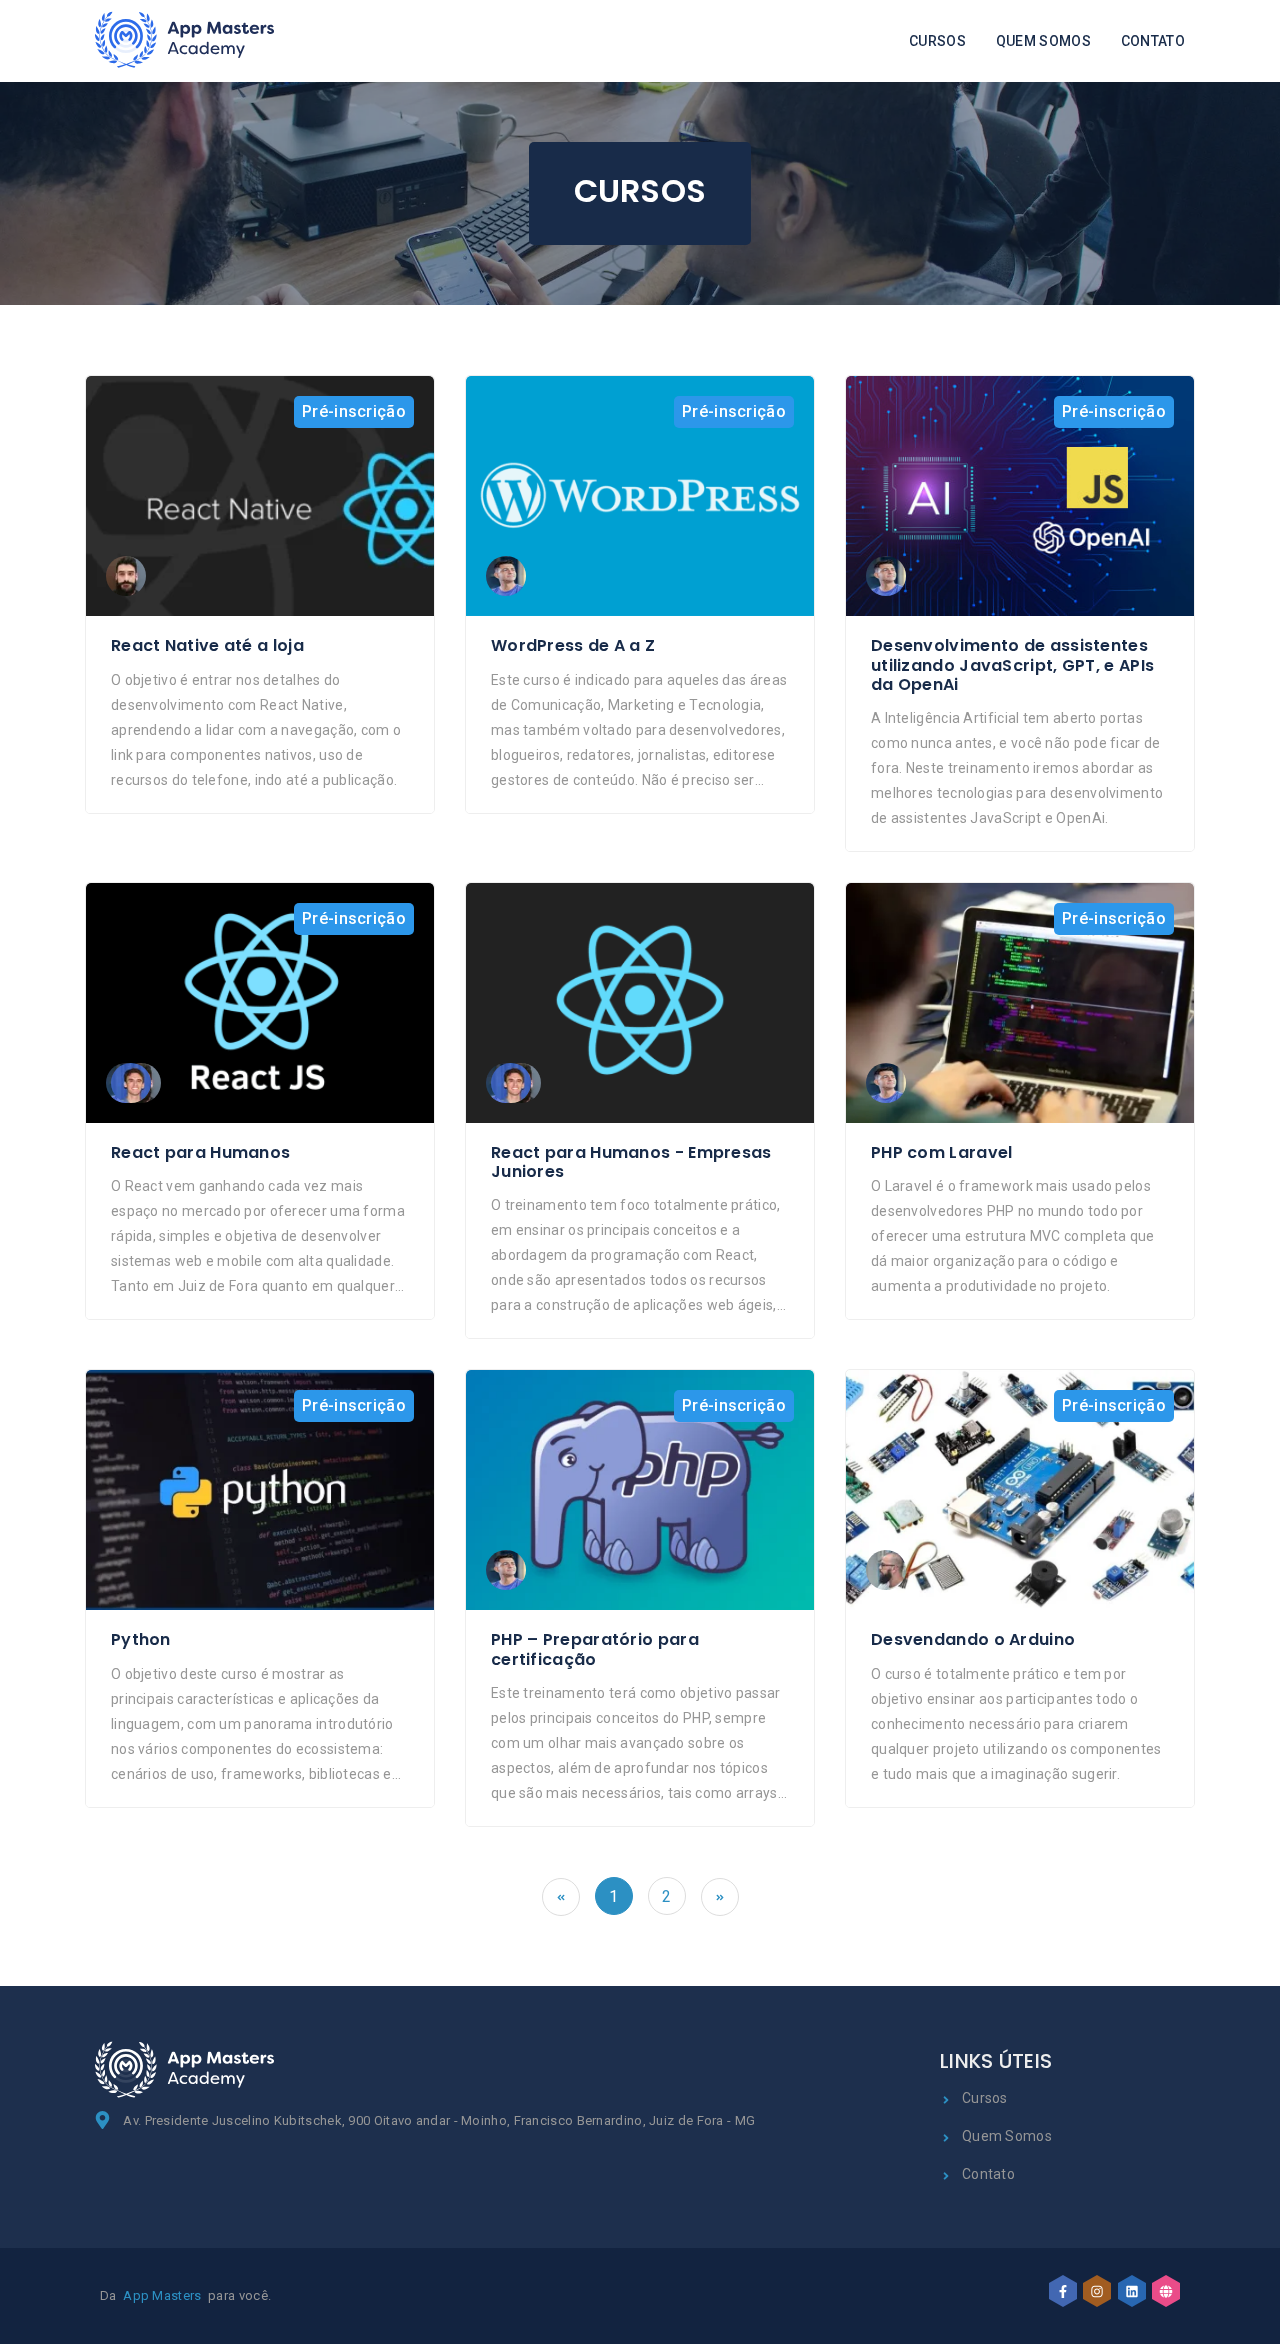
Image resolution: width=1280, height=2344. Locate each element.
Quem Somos (1043, 41)
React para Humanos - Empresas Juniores (631, 1162)
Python (141, 1639)
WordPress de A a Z (573, 645)
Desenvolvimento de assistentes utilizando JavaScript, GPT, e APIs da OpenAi (1012, 665)
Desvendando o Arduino (973, 1639)
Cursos (937, 41)
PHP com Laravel (942, 1152)
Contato (1153, 41)
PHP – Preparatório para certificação (595, 1649)
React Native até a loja (207, 645)
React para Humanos (200, 1152)
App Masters (162, 2295)
